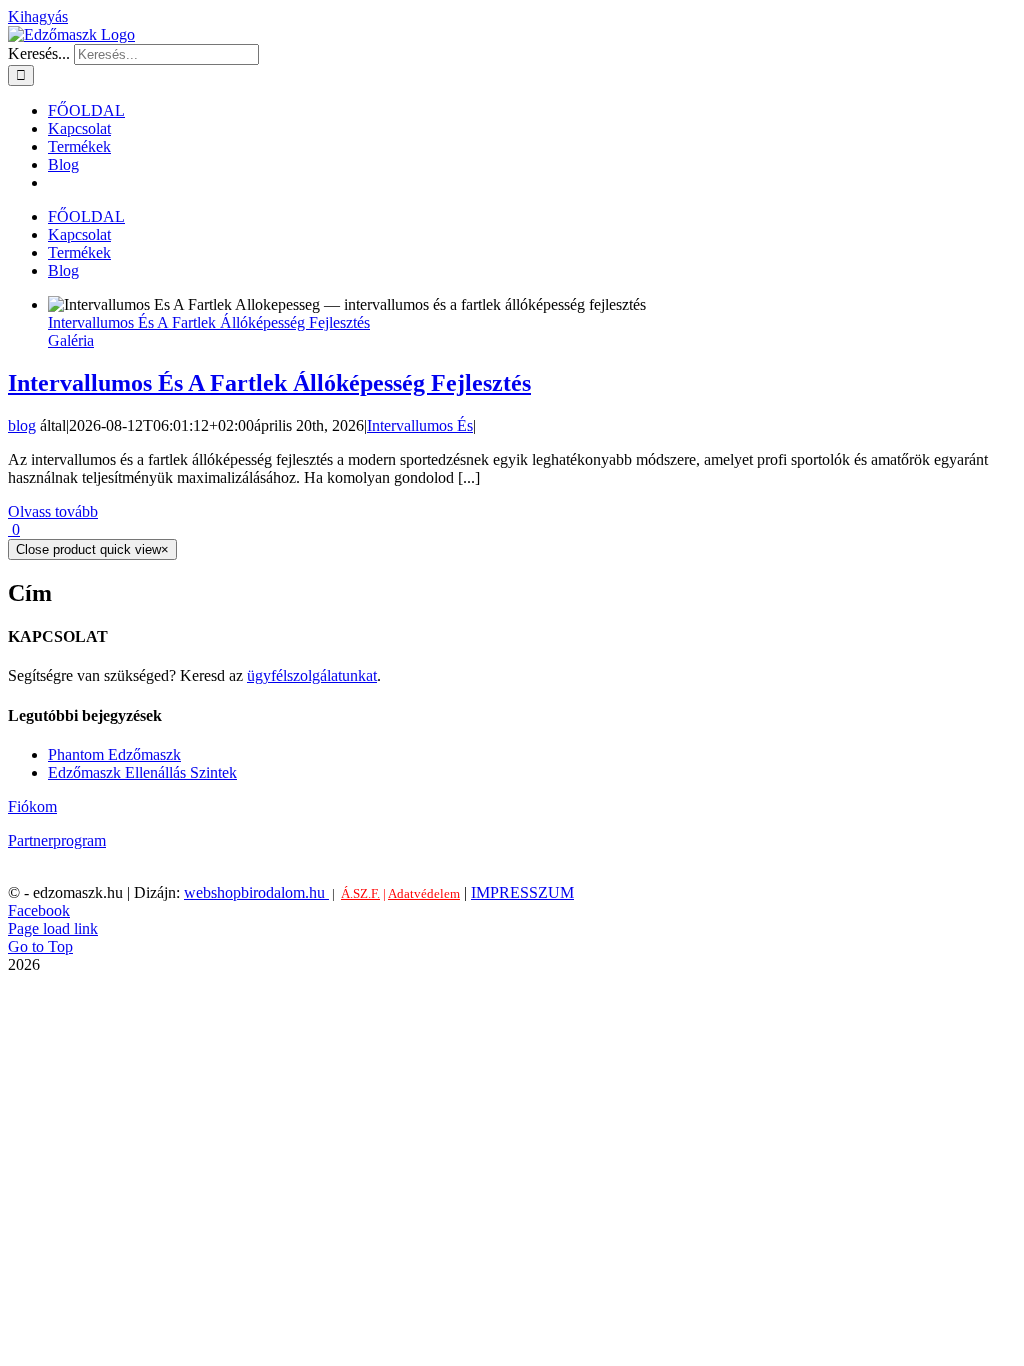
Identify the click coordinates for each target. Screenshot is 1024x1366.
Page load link (53, 928)
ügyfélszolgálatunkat (312, 675)
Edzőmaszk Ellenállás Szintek (142, 772)
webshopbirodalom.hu (256, 892)
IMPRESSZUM (522, 892)
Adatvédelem (424, 893)
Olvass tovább (53, 511)
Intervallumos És (420, 425)
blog (22, 425)
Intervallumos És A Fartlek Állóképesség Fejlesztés (209, 322)
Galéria (71, 340)
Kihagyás (38, 16)
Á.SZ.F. (360, 893)
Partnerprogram (57, 840)
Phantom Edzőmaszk (114, 754)
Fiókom (32, 806)
